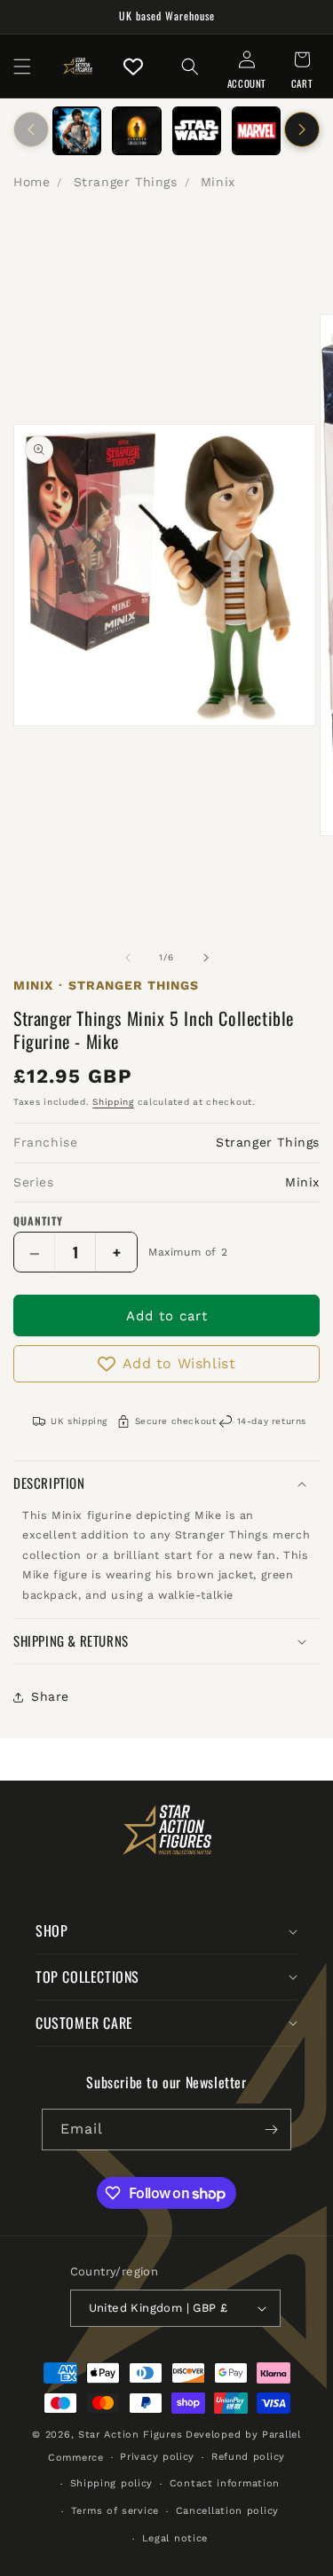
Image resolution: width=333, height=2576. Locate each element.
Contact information (225, 2483)
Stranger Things (126, 182)
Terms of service (115, 2511)
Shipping (113, 1102)
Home (32, 182)
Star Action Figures (130, 2435)
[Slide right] (302, 129)
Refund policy (248, 2457)
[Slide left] (31, 129)
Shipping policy (112, 2483)
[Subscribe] (271, 2130)
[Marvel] (256, 131)
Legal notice (175, 2538)
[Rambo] (77, 131)
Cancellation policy (227, 2511)
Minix (218, 182)
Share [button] (50, 1696)
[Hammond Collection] (136, 131)
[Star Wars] (197, 131)
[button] (22, 67)
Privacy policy (157, 2457)
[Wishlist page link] (133, 67)
